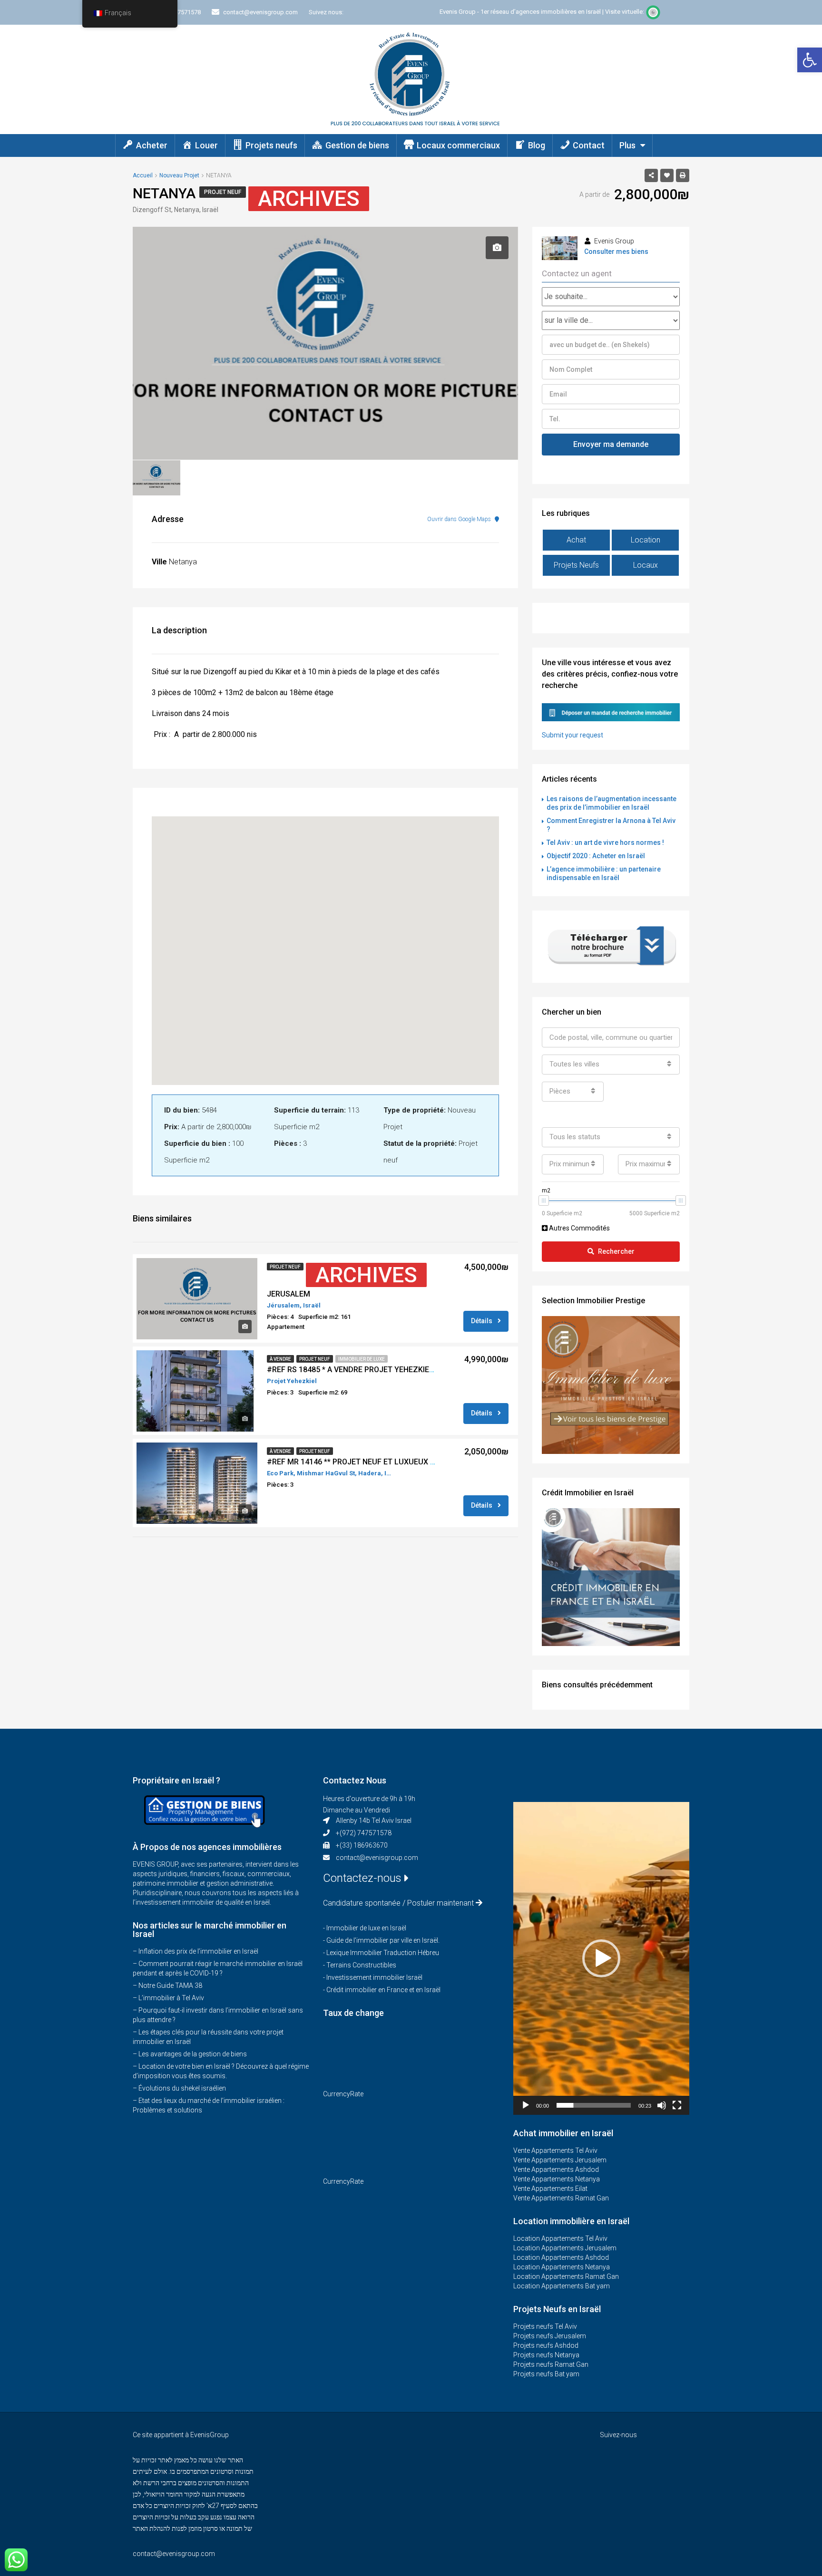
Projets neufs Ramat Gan (551, 2364)
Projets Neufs (576, 565)
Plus (627, 145)
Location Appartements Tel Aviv (560, 2238)
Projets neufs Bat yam (546, 2374)
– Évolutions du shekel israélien (179, 2088)
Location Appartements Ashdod (561, 2257)
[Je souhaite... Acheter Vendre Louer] (611, 297)
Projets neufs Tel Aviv (545, 2326)
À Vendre (280, 1359)
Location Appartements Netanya (562, 2267)
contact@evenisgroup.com (377, 1858)
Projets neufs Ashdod (546, 2345)
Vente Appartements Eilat (550, 2189)
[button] (810, 60)
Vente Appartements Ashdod (556, 2169)
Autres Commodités (579, 1228)
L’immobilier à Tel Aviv (171, 1998)
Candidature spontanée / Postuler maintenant (398, 1903)
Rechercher (616, 1251)
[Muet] (662, 2105)
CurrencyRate (343, 2094)
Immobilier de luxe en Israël (366, 1928)
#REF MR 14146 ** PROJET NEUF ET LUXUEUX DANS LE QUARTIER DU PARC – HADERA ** (422, 1462)
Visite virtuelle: (625, 12)
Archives (309, 199)
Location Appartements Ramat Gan (566, 2276)
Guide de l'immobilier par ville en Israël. (383, 1940)
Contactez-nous (364, 1878)
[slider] (594, 2105)
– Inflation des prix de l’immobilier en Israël (196, 1951)
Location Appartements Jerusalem (565, 2248)
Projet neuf (223, 192)
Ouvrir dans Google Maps (460, 519)
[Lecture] (526, 2105)
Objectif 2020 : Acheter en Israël (596, 856)
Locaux (646, 565)
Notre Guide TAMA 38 (170, 1985)
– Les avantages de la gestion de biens (190, 2054)
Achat (576, 540)
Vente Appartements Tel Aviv (555, 2150)
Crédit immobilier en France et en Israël (383, 1990)
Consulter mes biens (616, 252)
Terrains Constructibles (361, 1965)
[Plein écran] (677, 2105)
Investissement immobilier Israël (374, 1977)
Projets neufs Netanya (546, 2355)
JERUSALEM (289, 1294)
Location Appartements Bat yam (562, 2286)
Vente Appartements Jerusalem (560, 2160)
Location (646, 540)
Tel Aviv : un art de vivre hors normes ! (605, 843)
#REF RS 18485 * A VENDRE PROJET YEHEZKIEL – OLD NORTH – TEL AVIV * (397, 1370)
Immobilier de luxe (362, 1359)
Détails (482, 1321)
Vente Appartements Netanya (557, 2179)
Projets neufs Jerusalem (550, 2336)
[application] (601, 1958)
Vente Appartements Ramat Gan (561, 2198)
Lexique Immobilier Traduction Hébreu (383, 1953)
